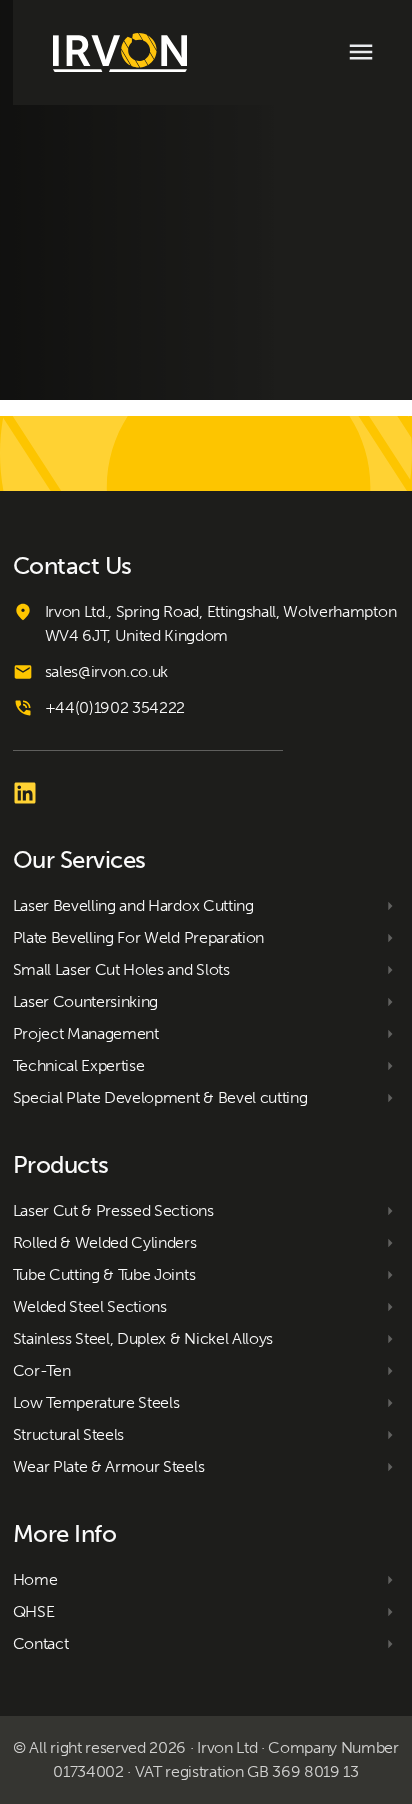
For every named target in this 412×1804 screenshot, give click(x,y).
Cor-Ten (42, 1370)
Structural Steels (69, 1434)
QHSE (34, 1611)
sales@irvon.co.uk (107, 671)
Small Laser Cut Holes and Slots (121, 969)
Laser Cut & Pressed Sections (113, 1210)
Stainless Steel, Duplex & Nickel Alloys (143, 1338)
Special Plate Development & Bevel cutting (160, 1097)
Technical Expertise (79, 1065)
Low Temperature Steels (96, 1402)
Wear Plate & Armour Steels (109, 1466)
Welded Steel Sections (90, 1306)
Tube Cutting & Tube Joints (104, 1274)
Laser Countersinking (86, 1001)
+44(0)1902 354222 (115, 707)
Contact (41, 1643)
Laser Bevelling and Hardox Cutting (133, 905)
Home (35, 1579)
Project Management (86, 1033)
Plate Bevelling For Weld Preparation (138, 937)
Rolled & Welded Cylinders (105, 1242)
